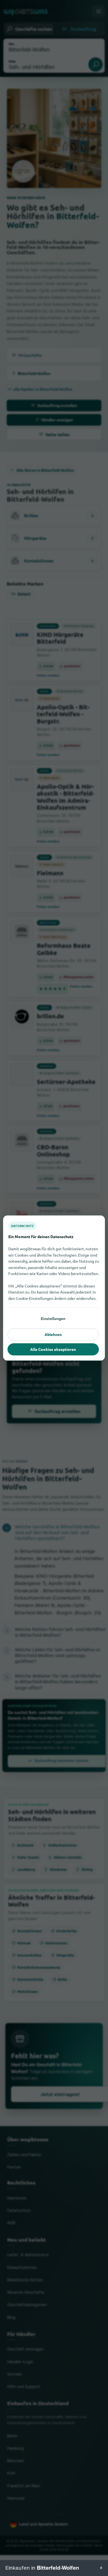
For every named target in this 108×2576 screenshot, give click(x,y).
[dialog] (54, 1288)
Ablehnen (53, 1334)
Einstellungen (53, 1318)
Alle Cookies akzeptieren (53, 1349)
